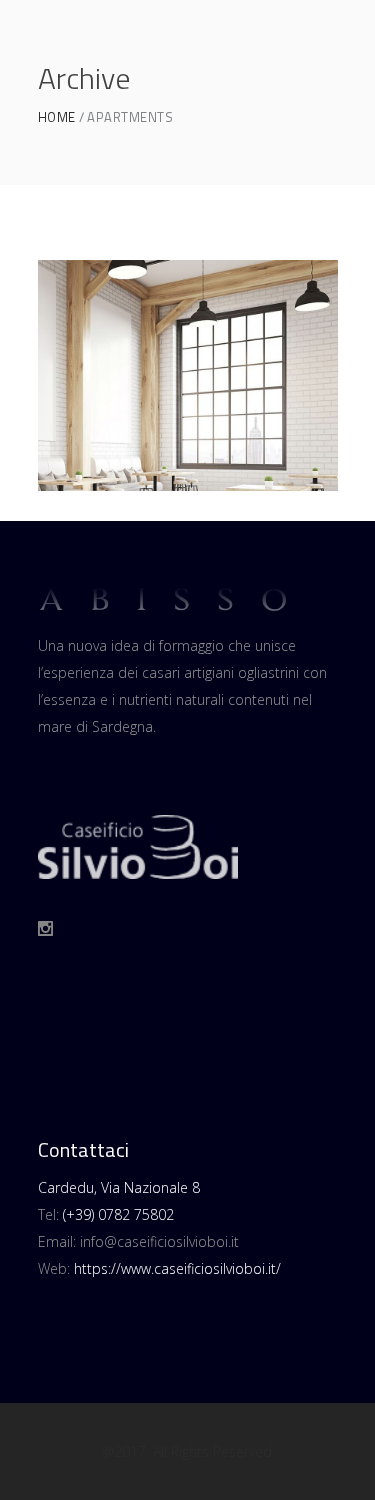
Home (57, 117)
